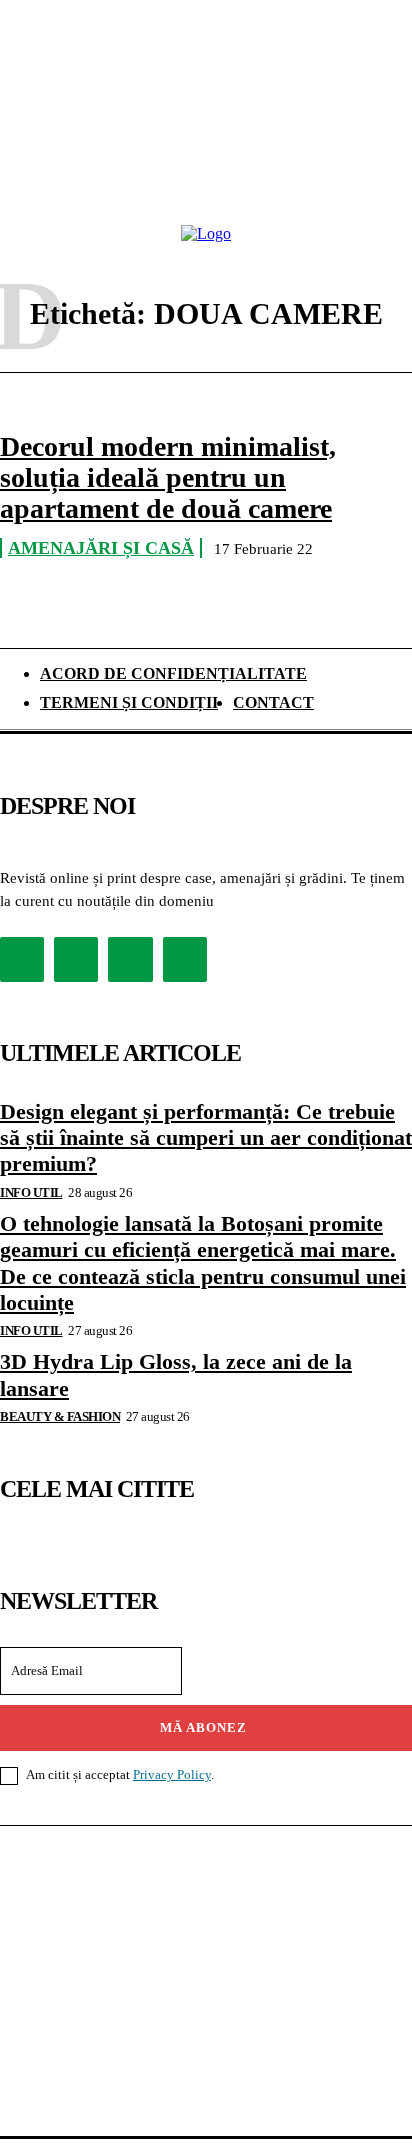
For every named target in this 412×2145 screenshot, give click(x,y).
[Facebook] (22, 959)
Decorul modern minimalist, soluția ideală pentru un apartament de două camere (168, 477)
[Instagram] (76, 959)
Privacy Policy (172, 1774)
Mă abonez (203, 1727)
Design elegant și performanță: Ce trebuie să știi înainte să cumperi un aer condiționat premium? (206, 1138)
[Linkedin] (130, 959)
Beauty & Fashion (60, 1416)
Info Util (31, 1192)
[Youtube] (185, 959)
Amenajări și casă (101, 548)
